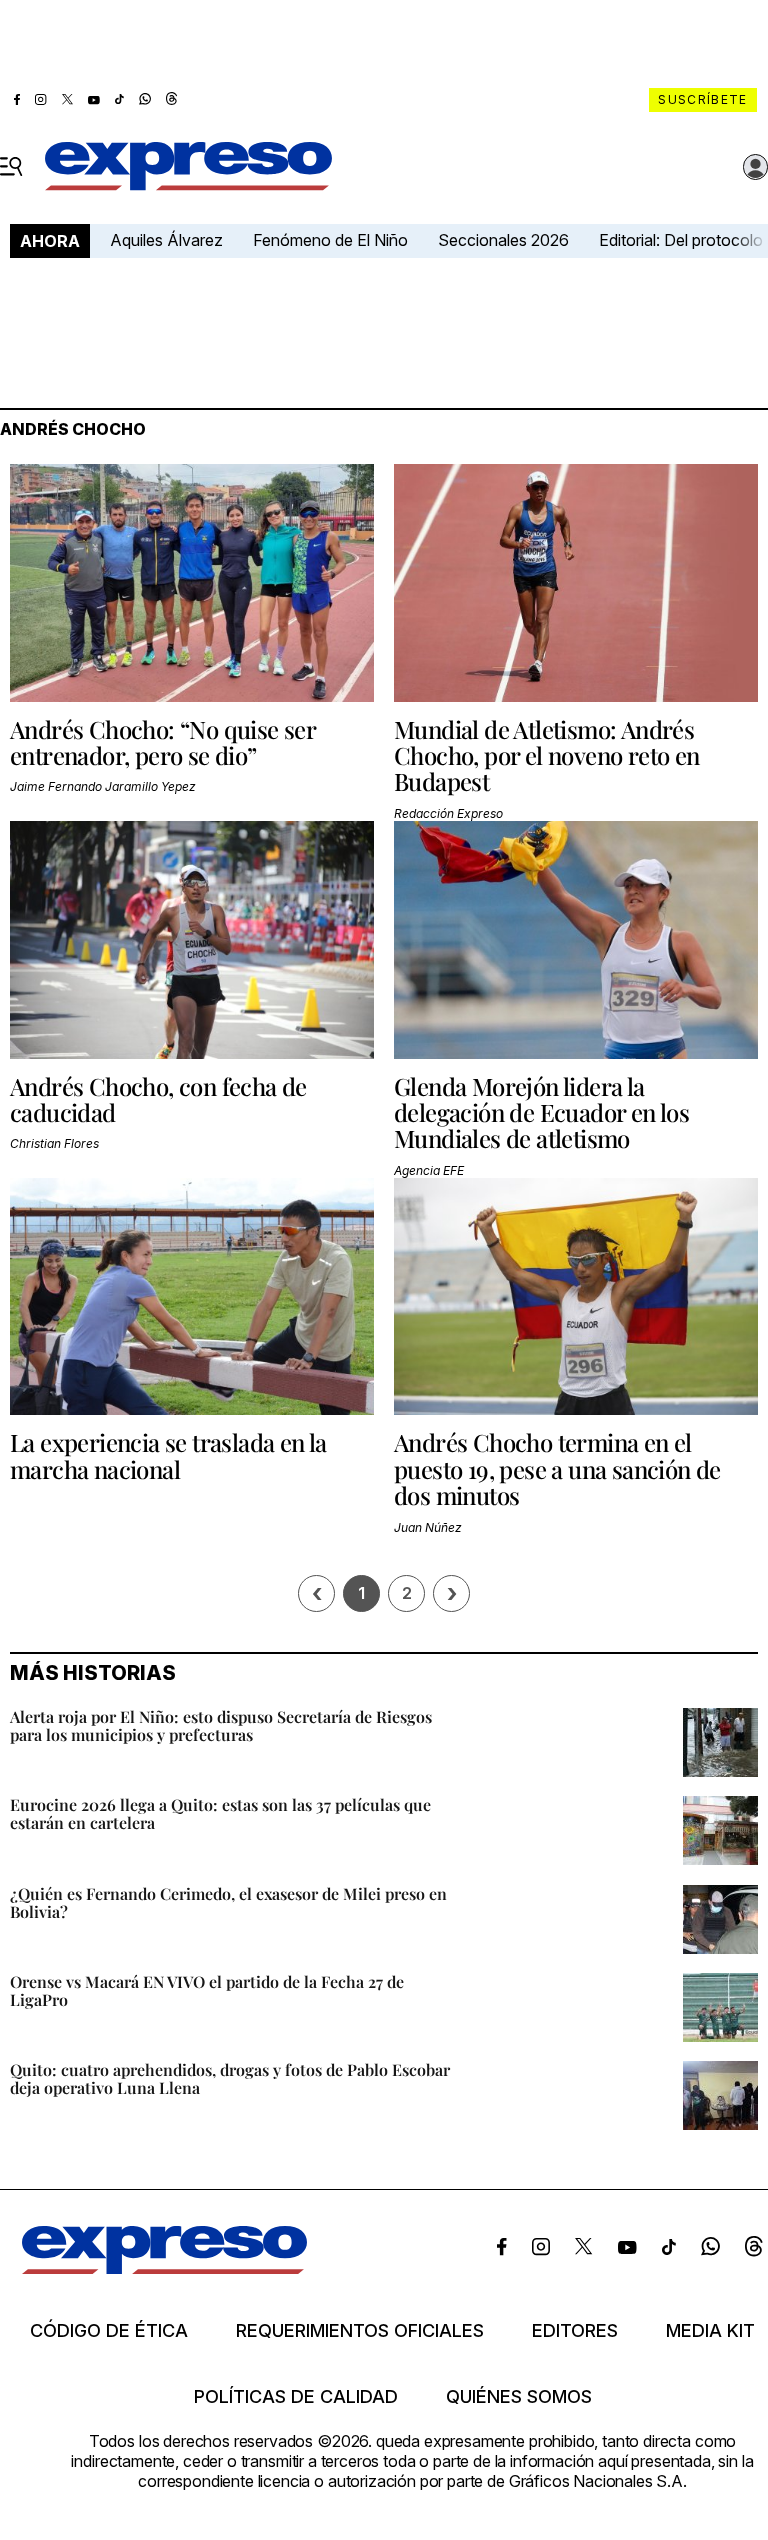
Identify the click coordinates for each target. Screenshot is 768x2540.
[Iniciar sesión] (756, 167)
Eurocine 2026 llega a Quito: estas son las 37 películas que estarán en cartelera (220, 1813)
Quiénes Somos (519, 2397)
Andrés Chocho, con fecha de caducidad (158, 1099)
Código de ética (109, 2331)
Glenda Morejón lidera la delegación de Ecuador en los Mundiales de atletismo (541, 1112)
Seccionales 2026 (503, 240)
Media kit (710, 2331)
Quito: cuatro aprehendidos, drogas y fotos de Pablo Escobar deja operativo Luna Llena (230, 2078)
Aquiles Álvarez (166, 240)
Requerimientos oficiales (360, 2331)
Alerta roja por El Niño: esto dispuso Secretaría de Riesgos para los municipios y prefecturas (221, 1725)
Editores (575, 2331)
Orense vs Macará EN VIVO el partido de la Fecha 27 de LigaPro (207, 1990)
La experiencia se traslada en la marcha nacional (168, 1455)
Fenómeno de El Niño (330, 240)
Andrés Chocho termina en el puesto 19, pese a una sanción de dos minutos (557, 1468)
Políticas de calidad (296, 2397)
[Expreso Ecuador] (164, 2268)
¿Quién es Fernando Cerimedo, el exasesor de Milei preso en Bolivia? (228, 1902)
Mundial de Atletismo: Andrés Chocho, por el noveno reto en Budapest (547, 755)
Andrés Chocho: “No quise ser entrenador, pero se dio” (162, 742)
